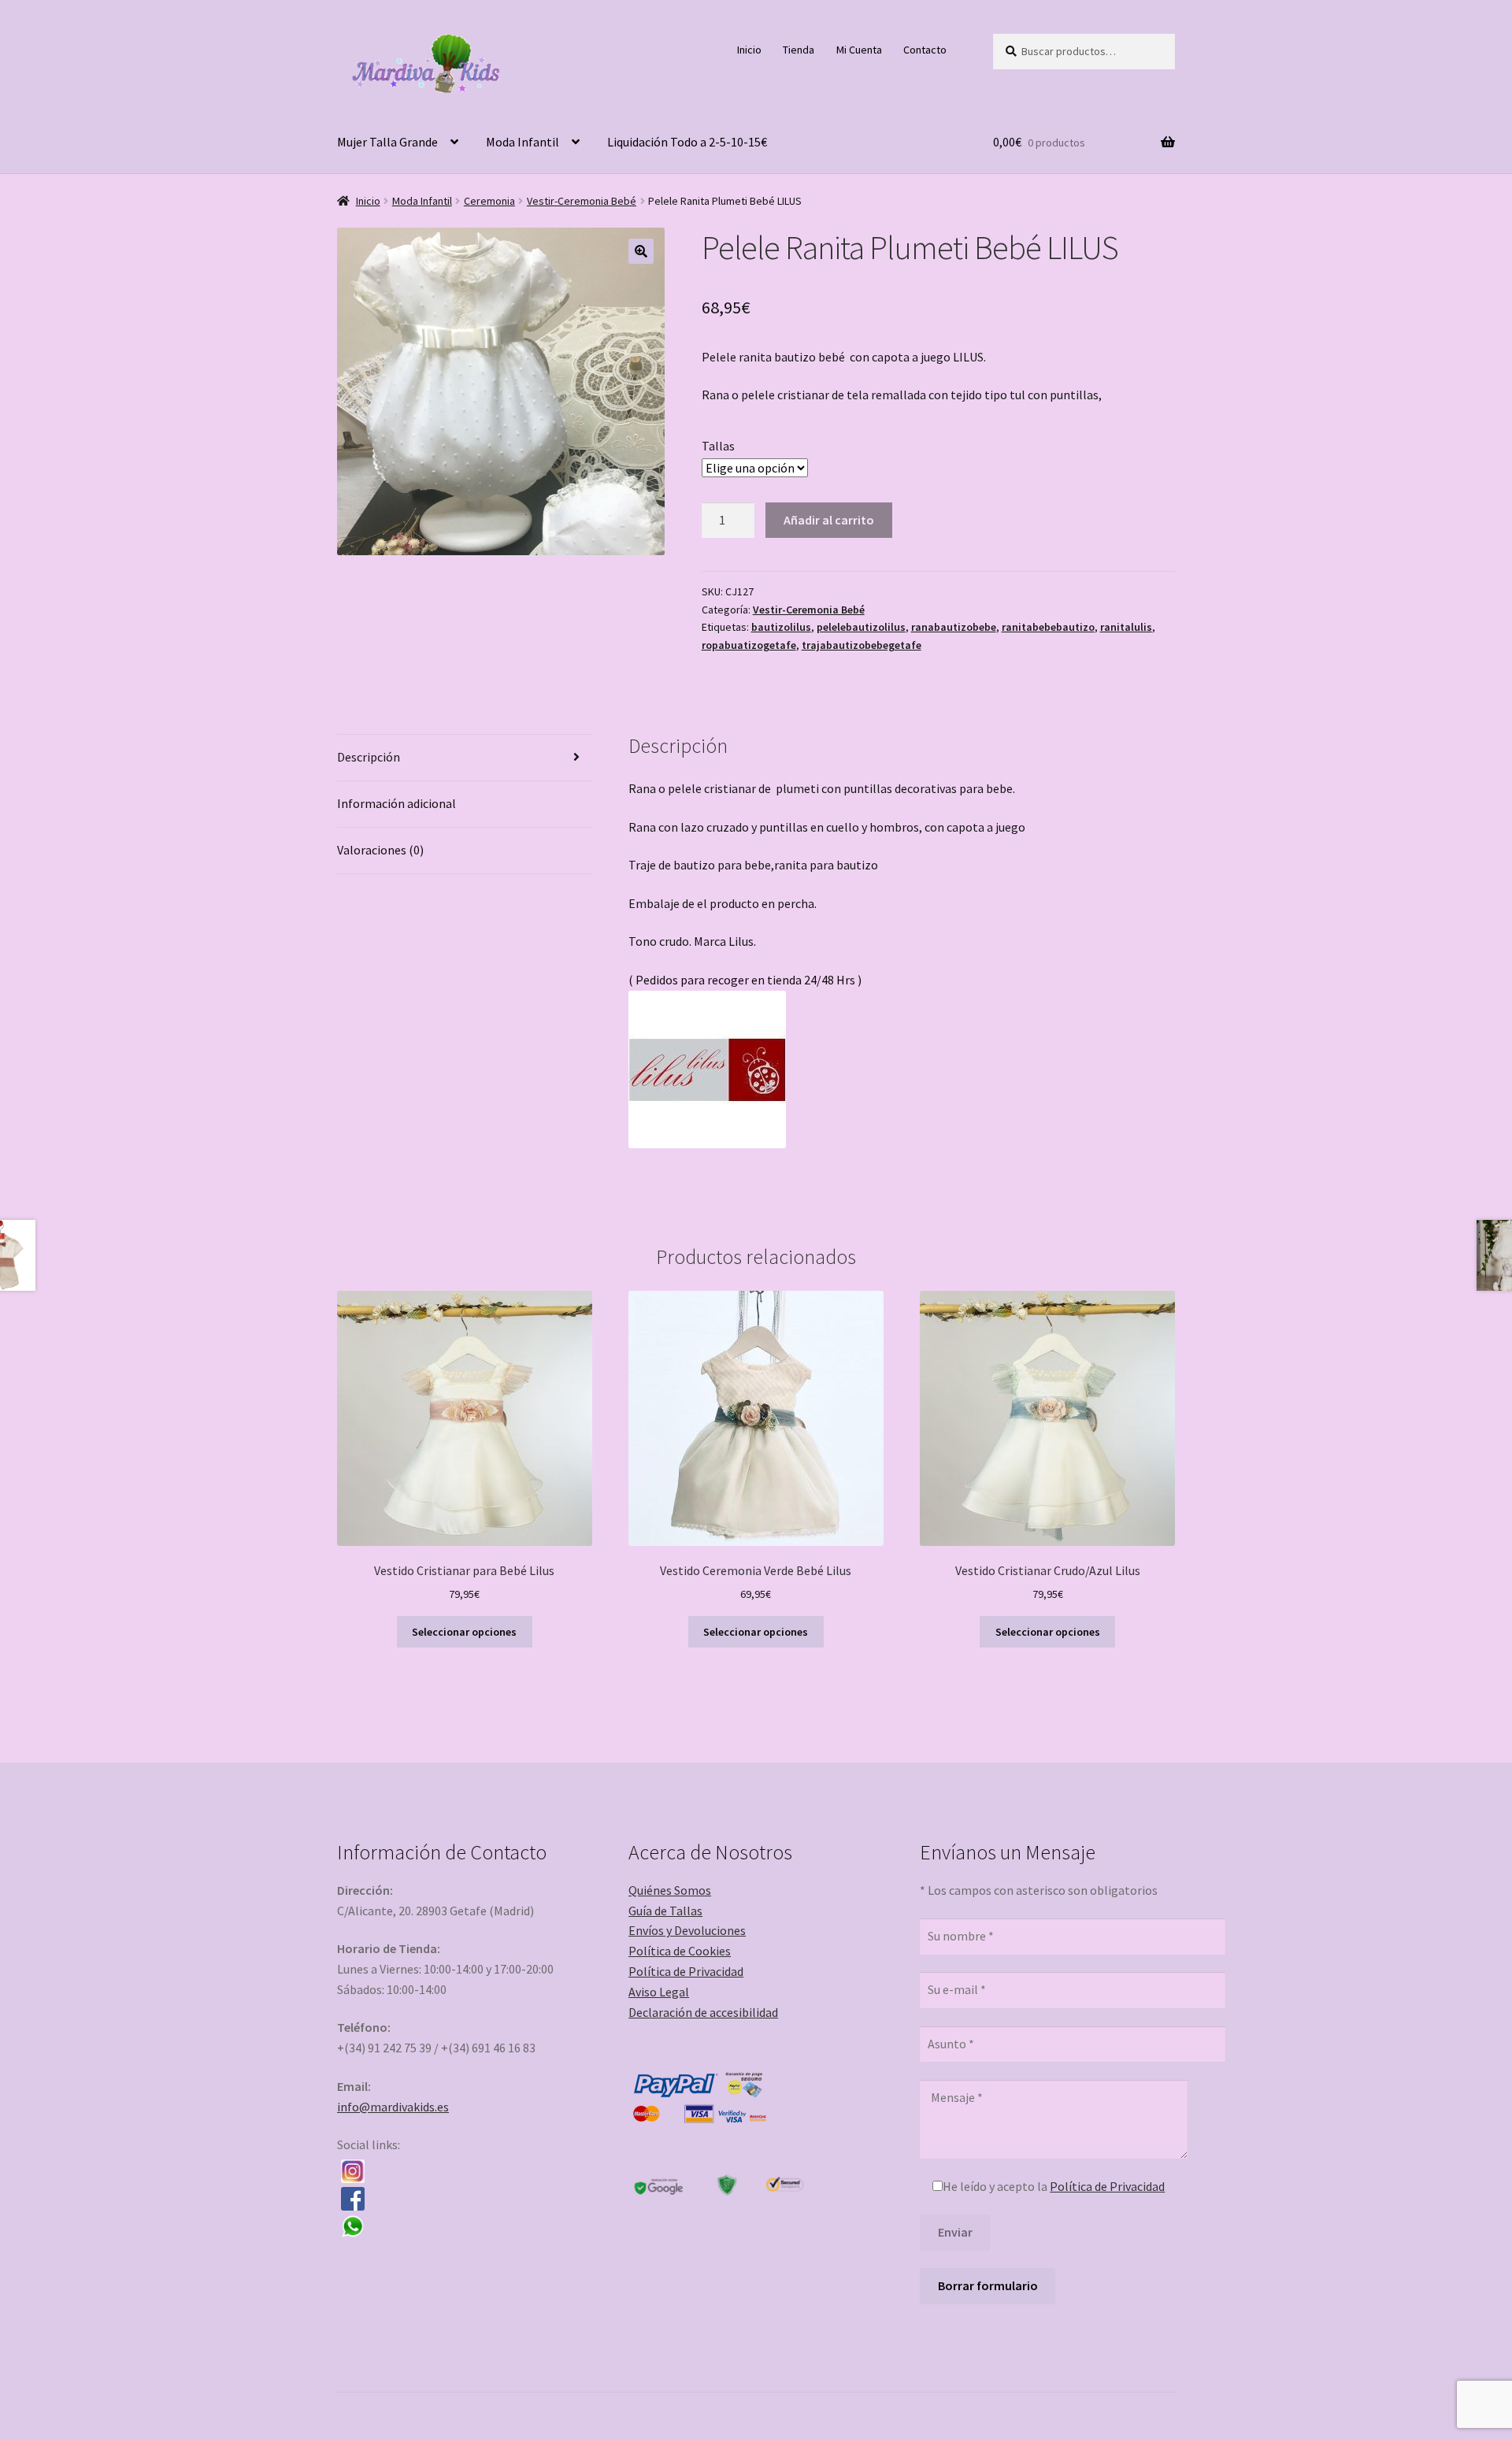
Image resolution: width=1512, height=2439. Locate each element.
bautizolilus (781, 627)
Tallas (718, 446)
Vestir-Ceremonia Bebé (582, 201)
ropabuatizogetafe (749, 645)
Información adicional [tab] (397, 803)
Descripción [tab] (369, 757)
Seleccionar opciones (464, 1632)
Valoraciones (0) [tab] (380, 850)
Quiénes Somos (670, 1890)
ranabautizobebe (954, 627)
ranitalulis (1126, 627)
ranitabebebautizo (1048, 627)
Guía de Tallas (665, 1911)
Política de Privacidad (686, 1971)
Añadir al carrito (829, 520)
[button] (641, 251)
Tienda (799, 50)
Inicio (749, 50)
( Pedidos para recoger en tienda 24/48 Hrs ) (745, 980)
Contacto (925, 50)
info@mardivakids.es (393, 2107)
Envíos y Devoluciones (687, 1930)
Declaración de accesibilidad (703, 2012)
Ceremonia (489, 201)
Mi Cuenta (859, 50)
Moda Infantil (523, 142)
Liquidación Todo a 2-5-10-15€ (687, 142)
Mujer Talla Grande (387, 142)
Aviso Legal (659, 1992)
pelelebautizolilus (861, 627)
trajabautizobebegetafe (862, 645)
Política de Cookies (680, 1951)
